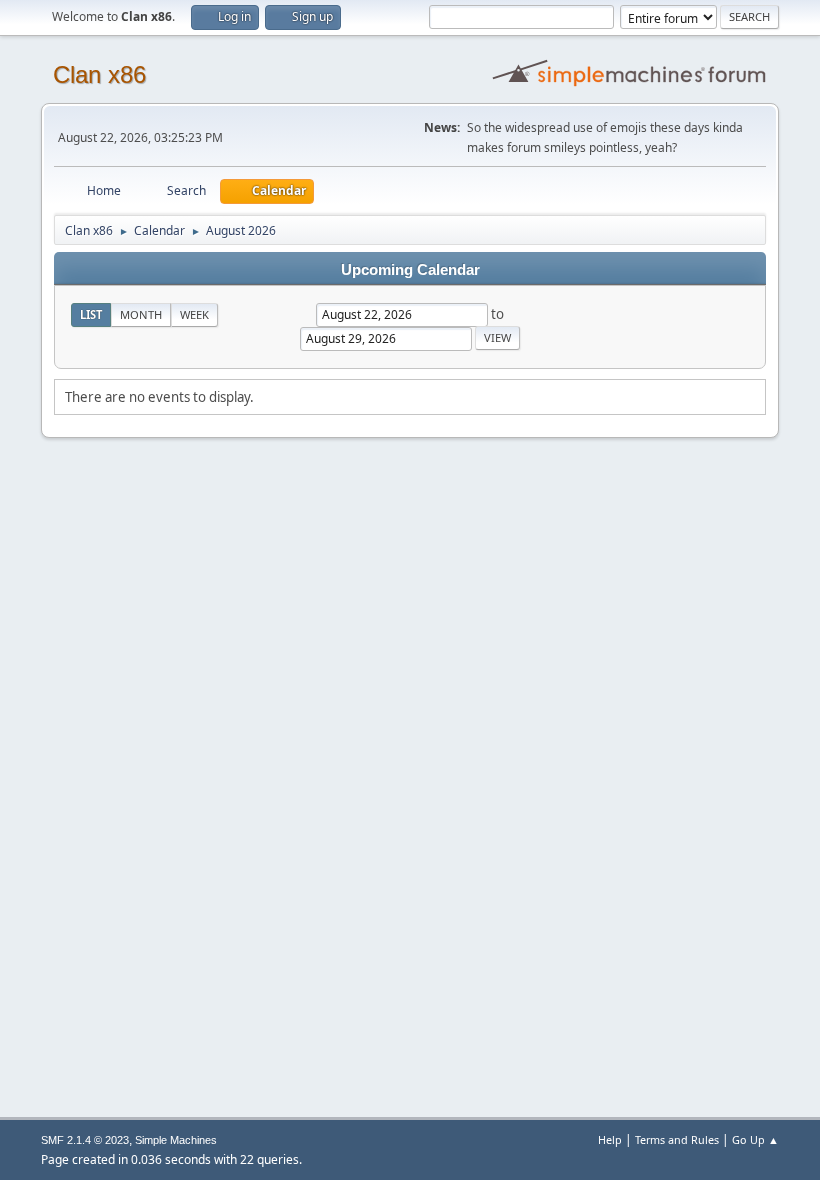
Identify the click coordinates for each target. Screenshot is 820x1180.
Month (141, 314)
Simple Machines (176, 1140)
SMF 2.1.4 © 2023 (85, 1140)
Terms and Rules (677, 1139)
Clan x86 (99, 74)
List (91, 314)
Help (610, 1139)
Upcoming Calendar (410, 270)
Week (194, 314)
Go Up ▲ (755, 1139)
